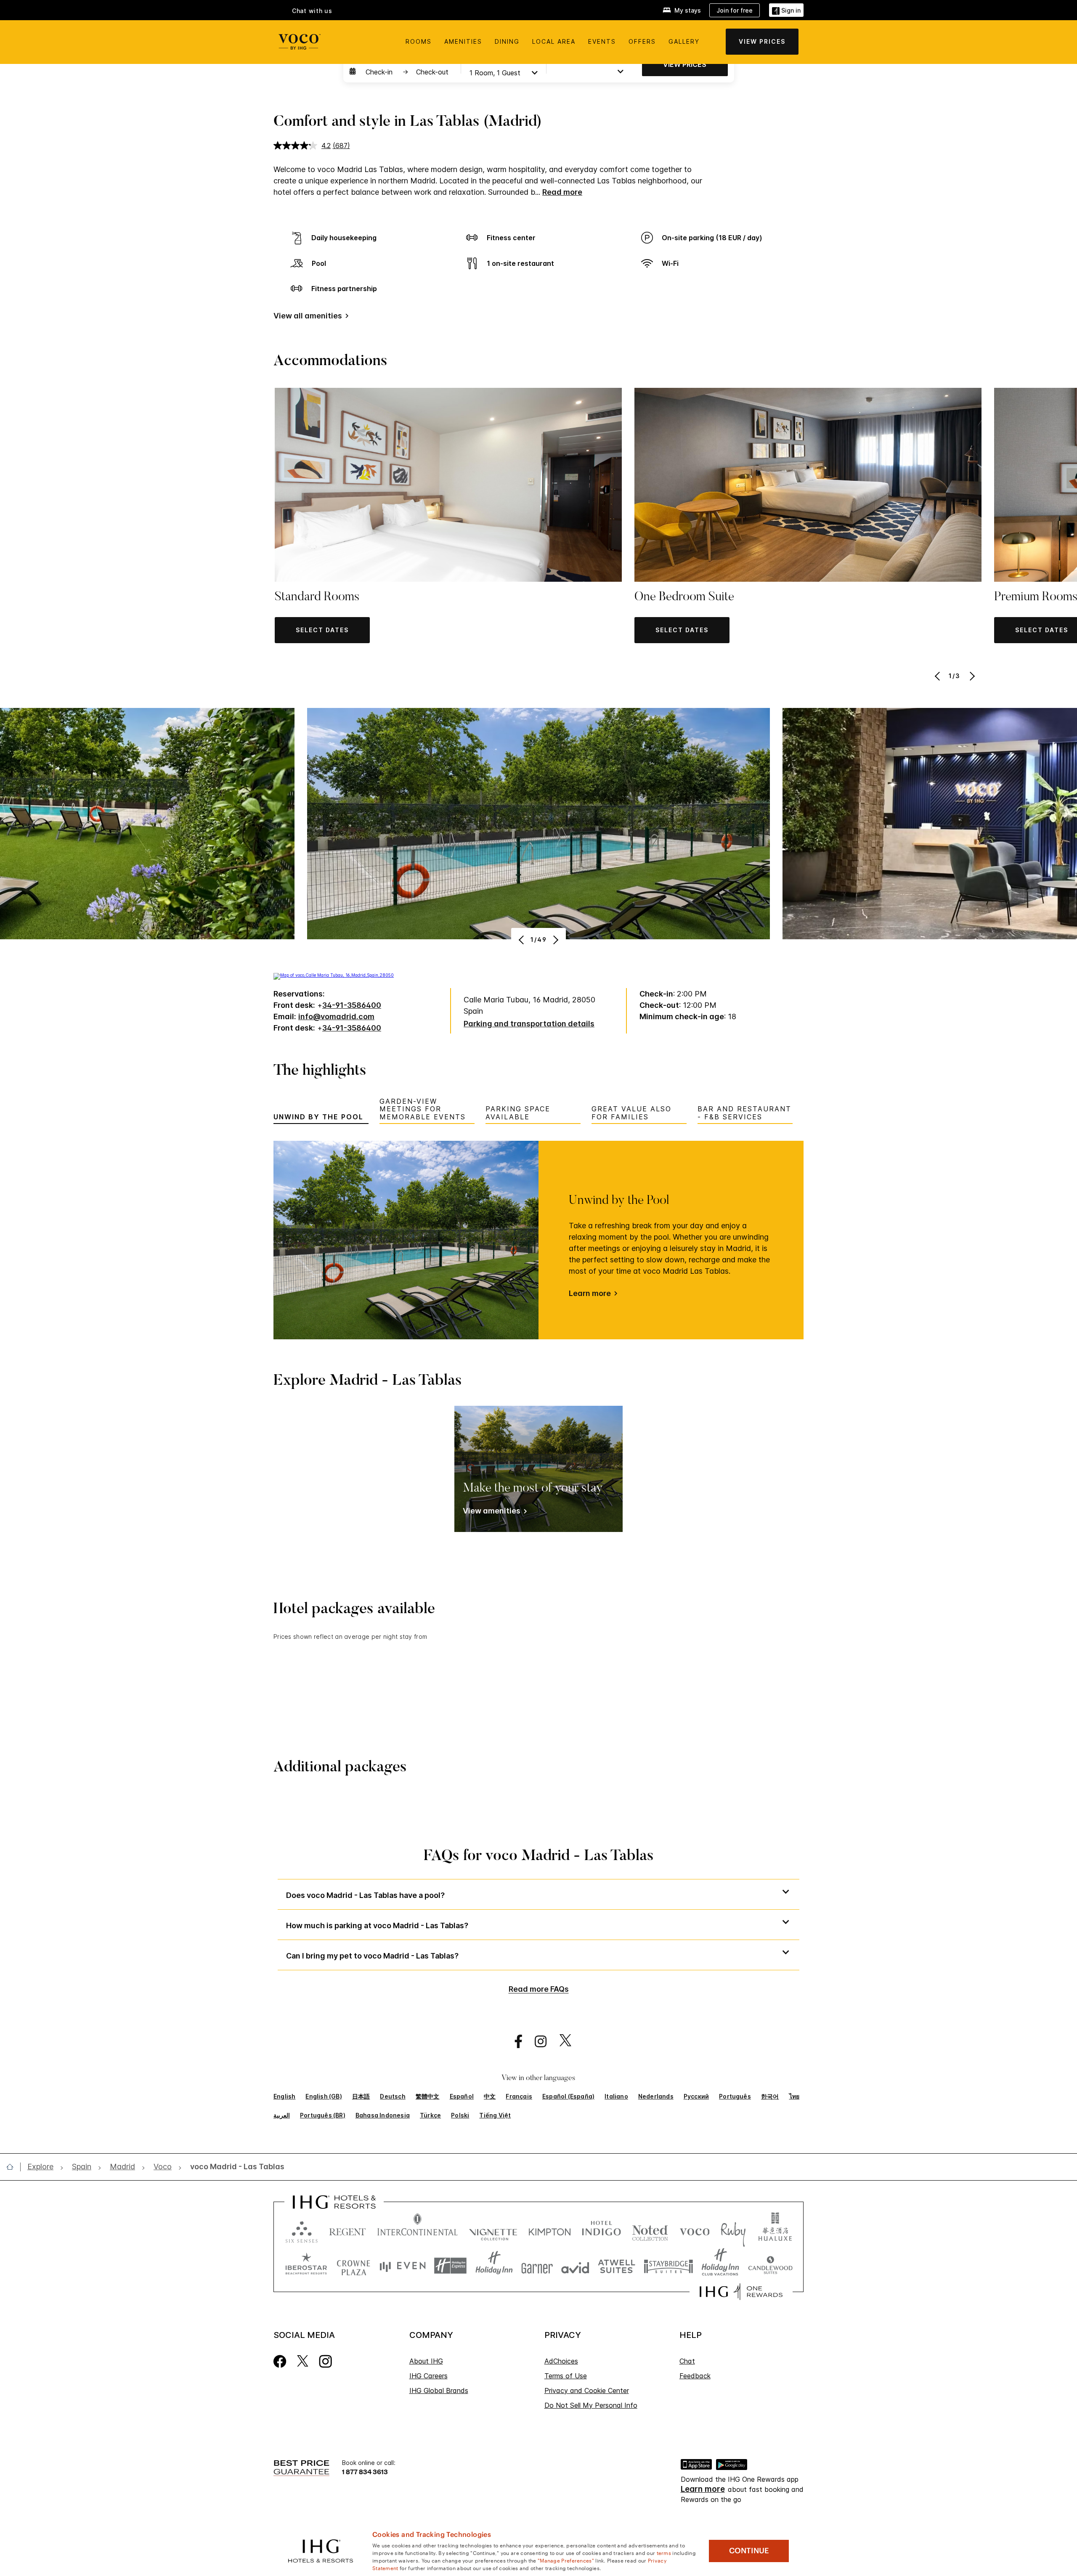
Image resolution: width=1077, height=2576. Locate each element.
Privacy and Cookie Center (587, 2390)
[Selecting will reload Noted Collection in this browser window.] (650, 2230)
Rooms (419, 41)
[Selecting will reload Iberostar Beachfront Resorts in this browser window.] (306, 2266)
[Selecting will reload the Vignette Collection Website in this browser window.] (493, 2230)
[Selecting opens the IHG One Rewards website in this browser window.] (741, 2292)
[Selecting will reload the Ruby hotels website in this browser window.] (733, 2230)
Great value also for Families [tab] (631, 1113)
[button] (786, 10)
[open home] (13, 2167)
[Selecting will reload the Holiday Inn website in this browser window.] (494, 2266)
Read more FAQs (539, 1989)
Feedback (695, 2376)
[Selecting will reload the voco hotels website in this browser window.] (695, 2230)
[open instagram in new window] (536, 2042)
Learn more (590, 1293)
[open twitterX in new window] (561, 2042)
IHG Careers (428, 2376)
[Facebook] (280, 2361)
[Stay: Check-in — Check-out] (401, 72)
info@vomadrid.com (336, 1016)
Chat (687, 2361)
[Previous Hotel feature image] (522, 940)
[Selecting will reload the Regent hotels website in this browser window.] (348, 2230)
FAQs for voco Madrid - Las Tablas (539, 1857)
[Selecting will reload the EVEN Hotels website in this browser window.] (403, 2266)
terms (664, 2552)
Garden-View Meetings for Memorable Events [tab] (423, 1109)
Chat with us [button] (312, 11)
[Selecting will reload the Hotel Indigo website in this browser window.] (601, 2230)
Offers (642, 41)
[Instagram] (325, 2361)
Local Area (554, 41)
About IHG (426, 2361)
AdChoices (561, 2361)
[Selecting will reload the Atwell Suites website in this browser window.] (617, 2266)
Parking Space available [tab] (518, 1113)
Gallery (684, 41)
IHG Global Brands (439, 2390)
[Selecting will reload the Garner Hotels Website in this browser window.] (537, 2266)
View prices (685, 64)
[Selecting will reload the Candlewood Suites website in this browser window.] (770, 2266)
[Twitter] (303, 2361)
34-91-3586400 (352, 1005)
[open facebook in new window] (514, 2042)
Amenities (463, 41)
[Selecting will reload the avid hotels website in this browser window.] (575, 2266)
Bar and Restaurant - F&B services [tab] (744, 1113)
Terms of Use (566, 2376)
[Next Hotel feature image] (555, 940)
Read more (562, 192)
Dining (507, 41)
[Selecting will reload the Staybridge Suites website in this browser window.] (668, 2266)
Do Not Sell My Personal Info (591, 2405)
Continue (749, 2551)
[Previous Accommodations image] (938, 676)
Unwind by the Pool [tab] (318, 1117)
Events (602, 41)
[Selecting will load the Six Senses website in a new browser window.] (302, 2230)
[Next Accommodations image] (971, 676)
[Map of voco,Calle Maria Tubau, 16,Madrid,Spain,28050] (334, 975)
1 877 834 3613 (365, 2471)
